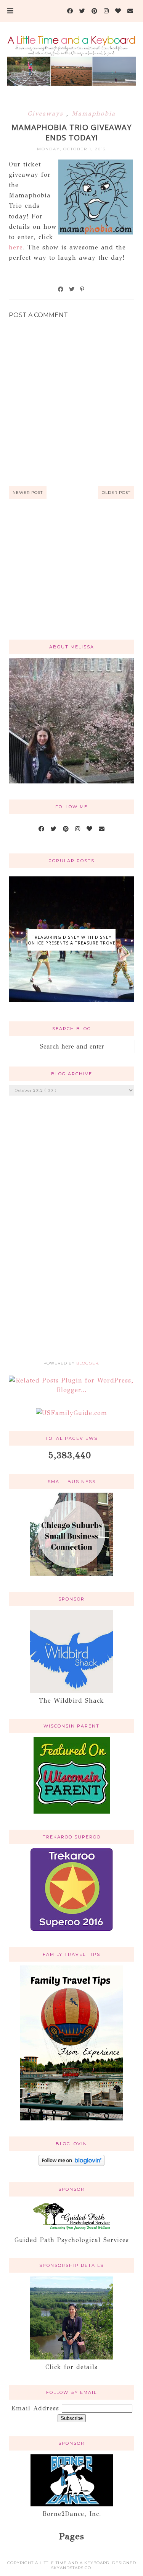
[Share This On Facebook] (61, 289)
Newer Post (28, 493)
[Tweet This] (72, 289)
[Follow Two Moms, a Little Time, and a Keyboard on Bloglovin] (71, 2164)
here (16, 247)
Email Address (36, 2408)
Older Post (116, 493)
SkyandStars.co (71, 2568)
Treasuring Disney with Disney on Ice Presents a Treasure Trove (71, 940)
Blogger (87, 1363)
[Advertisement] (71, 578)
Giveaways (47, 113)
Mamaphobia (94, 113)
